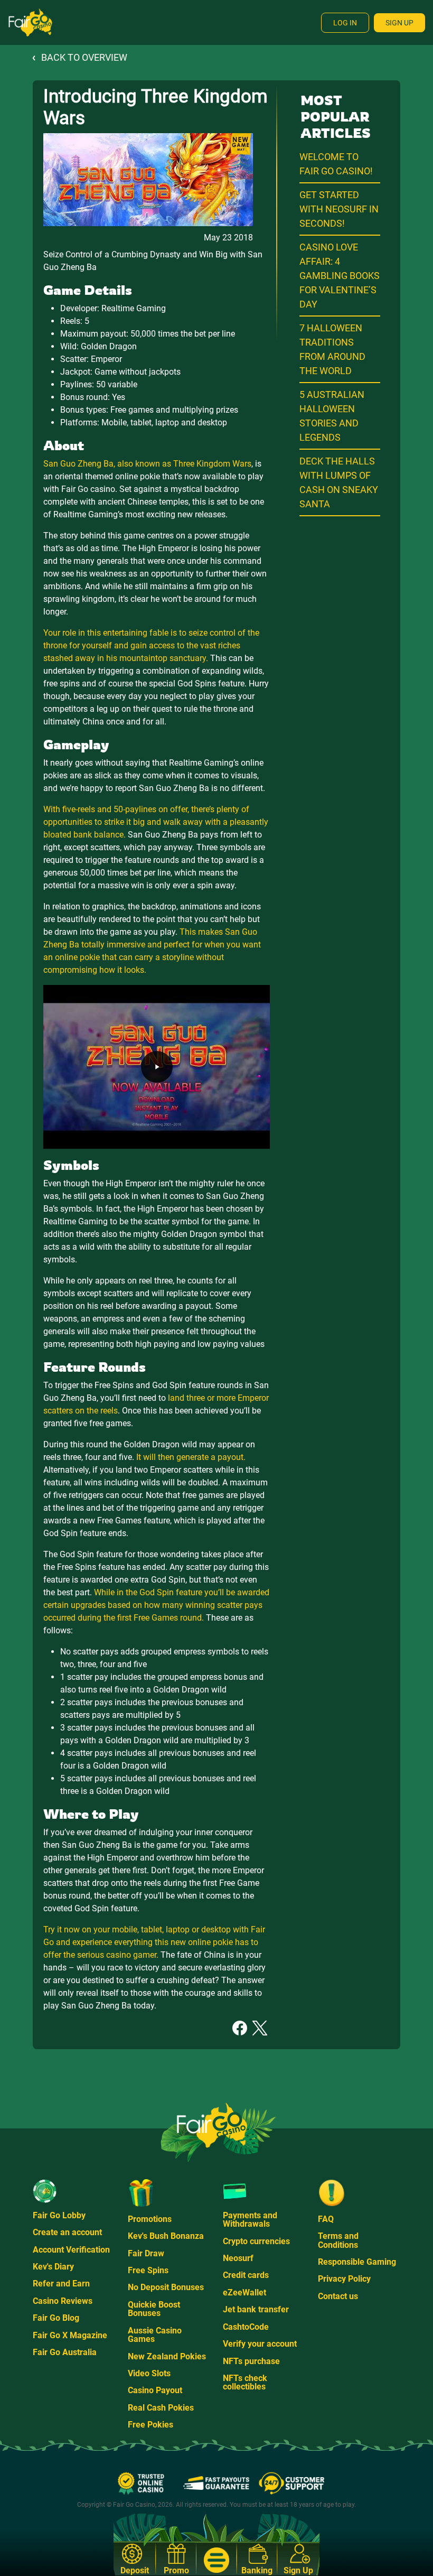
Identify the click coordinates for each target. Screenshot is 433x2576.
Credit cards (246, 2275)
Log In (345, 23)
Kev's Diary (53, 2267)
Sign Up (399, 23)
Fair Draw (146, 2253)
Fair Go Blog (56, 2318)
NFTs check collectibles (245, 2382)
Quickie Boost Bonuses (154, 2309)
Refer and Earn (61, 2284)
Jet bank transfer (256, 2309)
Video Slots (149, 2373)
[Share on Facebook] (240, 2027)
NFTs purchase (251, 2361)
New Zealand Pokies (167, 2356)
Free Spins (148, 2270)
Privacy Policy (344, 2279)
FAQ (326, 2219)
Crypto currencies (256, 2241)
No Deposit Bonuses (166, 2287)
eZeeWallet (244, 2293)
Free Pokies (150, 2425)
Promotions (150, 2219)
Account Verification (71, 2250)
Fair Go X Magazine (70, 2335)
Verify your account (260, 2344)
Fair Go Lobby (59, 2215)
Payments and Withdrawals (250, 2220)
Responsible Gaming (357, 2262)
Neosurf (238, 2258)
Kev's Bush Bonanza (166, 2236)
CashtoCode (246, 2327)
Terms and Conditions (338, 2240)
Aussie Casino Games (155, 2335)
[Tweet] (260, 2027)
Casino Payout (155, 2390)
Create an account (67, 2232)
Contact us (338, 2296)
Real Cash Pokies (161, 2408)
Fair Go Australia (65, 2352)
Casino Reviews (63, 2301)
